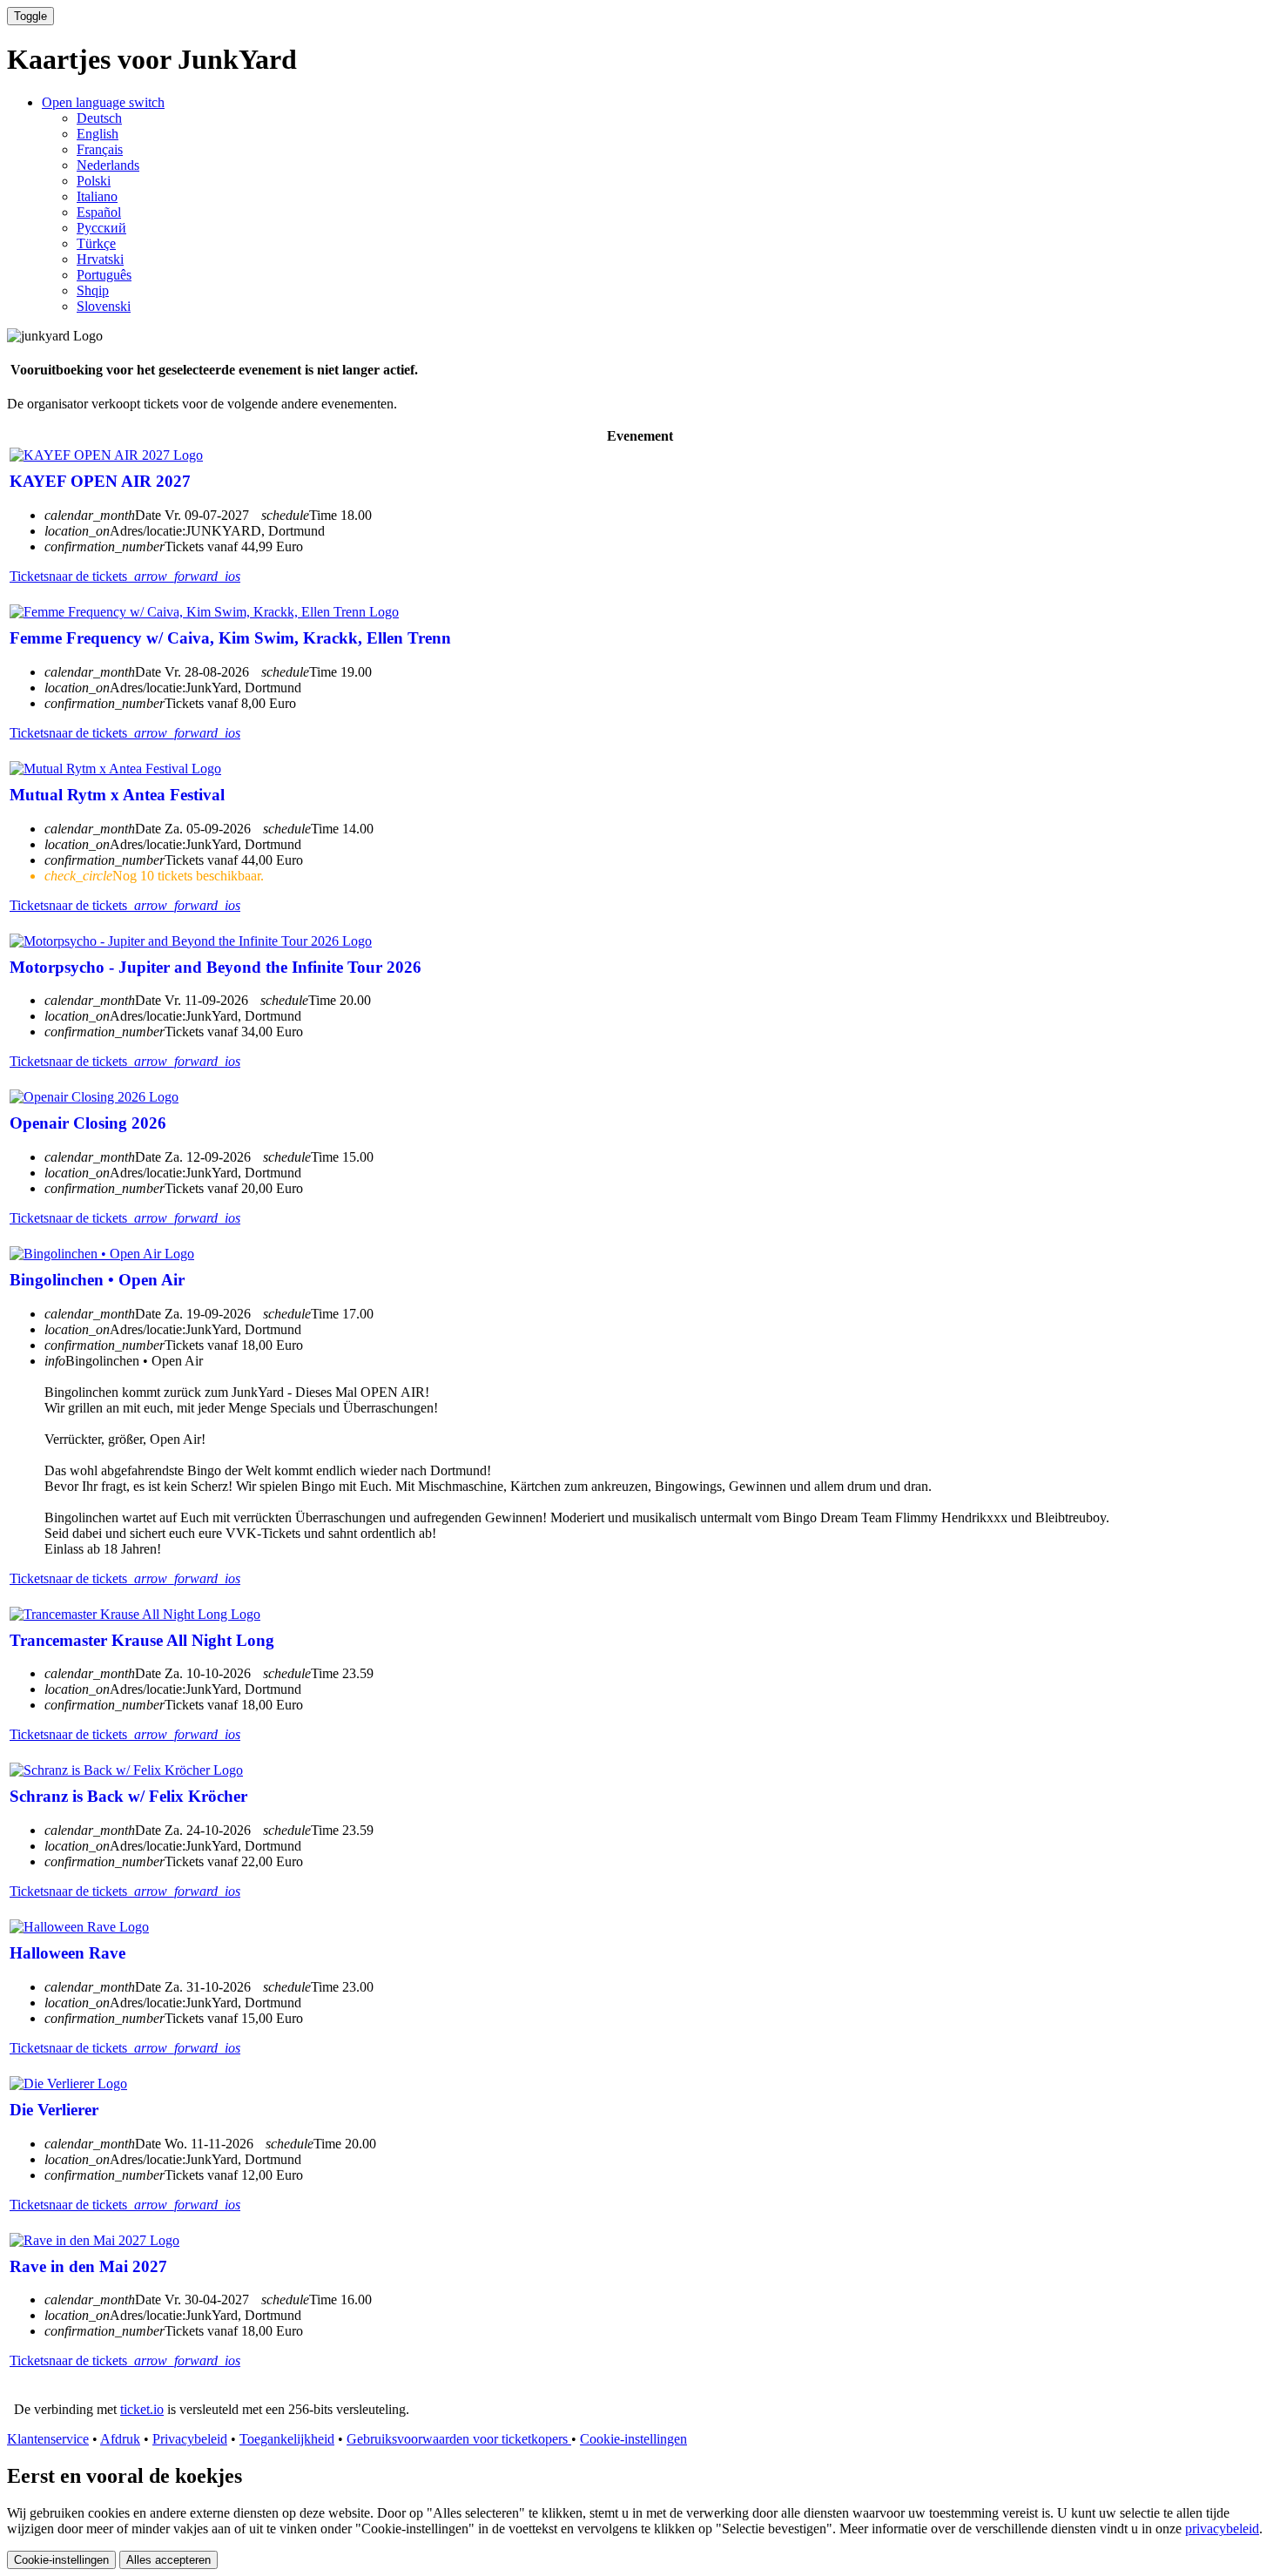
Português (104, 275)
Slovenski (104, 306)
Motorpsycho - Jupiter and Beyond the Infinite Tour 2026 (216, 967)
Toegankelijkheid (287, 2439)
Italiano (97, 196)
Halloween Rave (67, 1953)
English (98, 134)
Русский (101, 228)
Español (99, 212)
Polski (94, 181)
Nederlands (108, 165)
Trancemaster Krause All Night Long (142, 1640)
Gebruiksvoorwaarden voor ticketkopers (459, 2439)
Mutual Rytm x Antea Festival (117, 795)
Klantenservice (48, 2439)
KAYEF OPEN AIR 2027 (100, 481)
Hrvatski (100, 259)
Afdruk (120, 2439)
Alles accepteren (168, 2560)
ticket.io (142, 2409)
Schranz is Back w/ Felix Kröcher (128, 1796)
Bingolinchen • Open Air (97, 1280)
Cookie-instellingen (633, 2439)
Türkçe (96, 243)
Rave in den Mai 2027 (88, 2266)
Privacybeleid (190, 2439)
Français (100, 149)
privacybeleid (1222, 2529)
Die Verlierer (54, 2110)
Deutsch (99, 118)
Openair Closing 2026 (88, 1123)
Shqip (93, 290)
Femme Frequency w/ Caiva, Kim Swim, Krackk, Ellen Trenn (230, 638)
